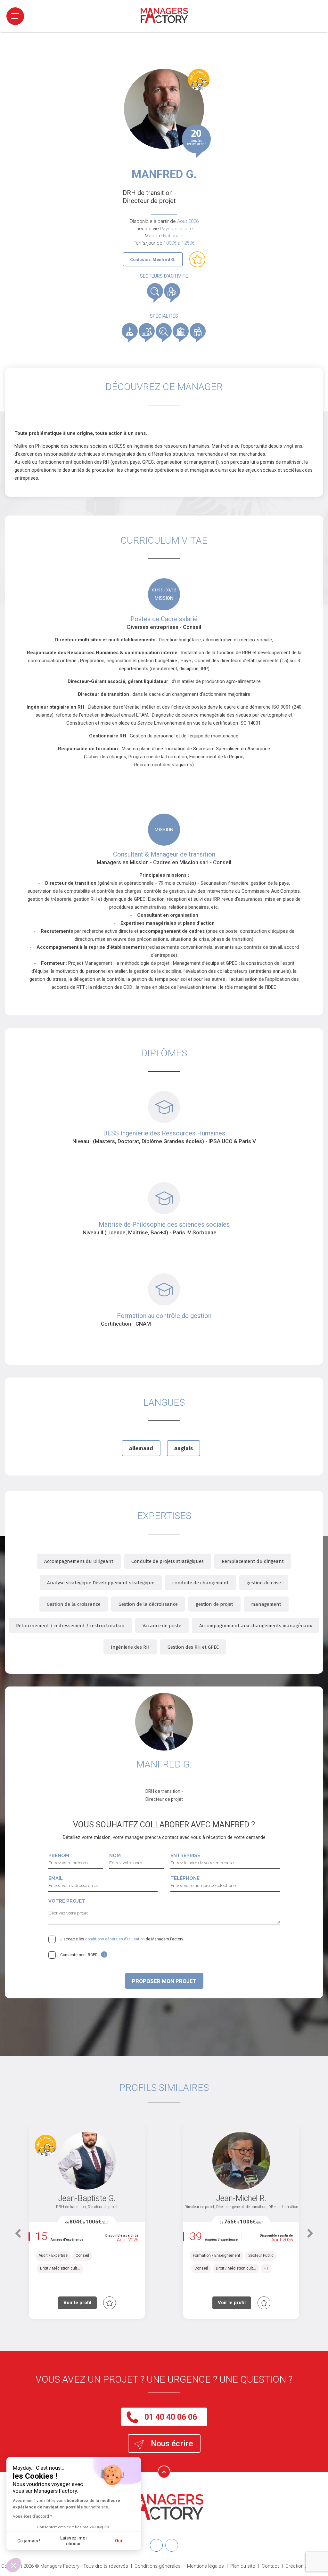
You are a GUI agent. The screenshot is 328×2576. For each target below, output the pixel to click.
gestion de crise (264, 1583)
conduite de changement (201, 1583)
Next (310, 2237)
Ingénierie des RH (130, 1647)
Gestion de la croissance (74, 1604)
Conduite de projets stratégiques (168, 1561)
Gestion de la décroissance (148, 1604)
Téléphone (185, 1878)
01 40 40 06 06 (171, 2417)
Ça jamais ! (29, 2541)
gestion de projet (214, 1604)
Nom (115, 1856)
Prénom (59, 1856)
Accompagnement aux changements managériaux (256, 1626)
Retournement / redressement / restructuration (70, 1626)
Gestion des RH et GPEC (193, 1647)
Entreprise (185, 1856)
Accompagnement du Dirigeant (79, 1561)
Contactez (153, 260)
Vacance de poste (162, 1626)
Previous (18, 2237)
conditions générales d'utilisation (115, 1939)
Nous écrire (172, 2444)
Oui (119, 2541)
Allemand (141, 1448)
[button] (13, 2565)
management (266, 1604)
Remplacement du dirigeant (253, 1561)
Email (56, 1878)
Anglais (184, 1448)
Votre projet (67, 1901)
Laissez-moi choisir (74, 2541)
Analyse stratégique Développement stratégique (101, 1583)
